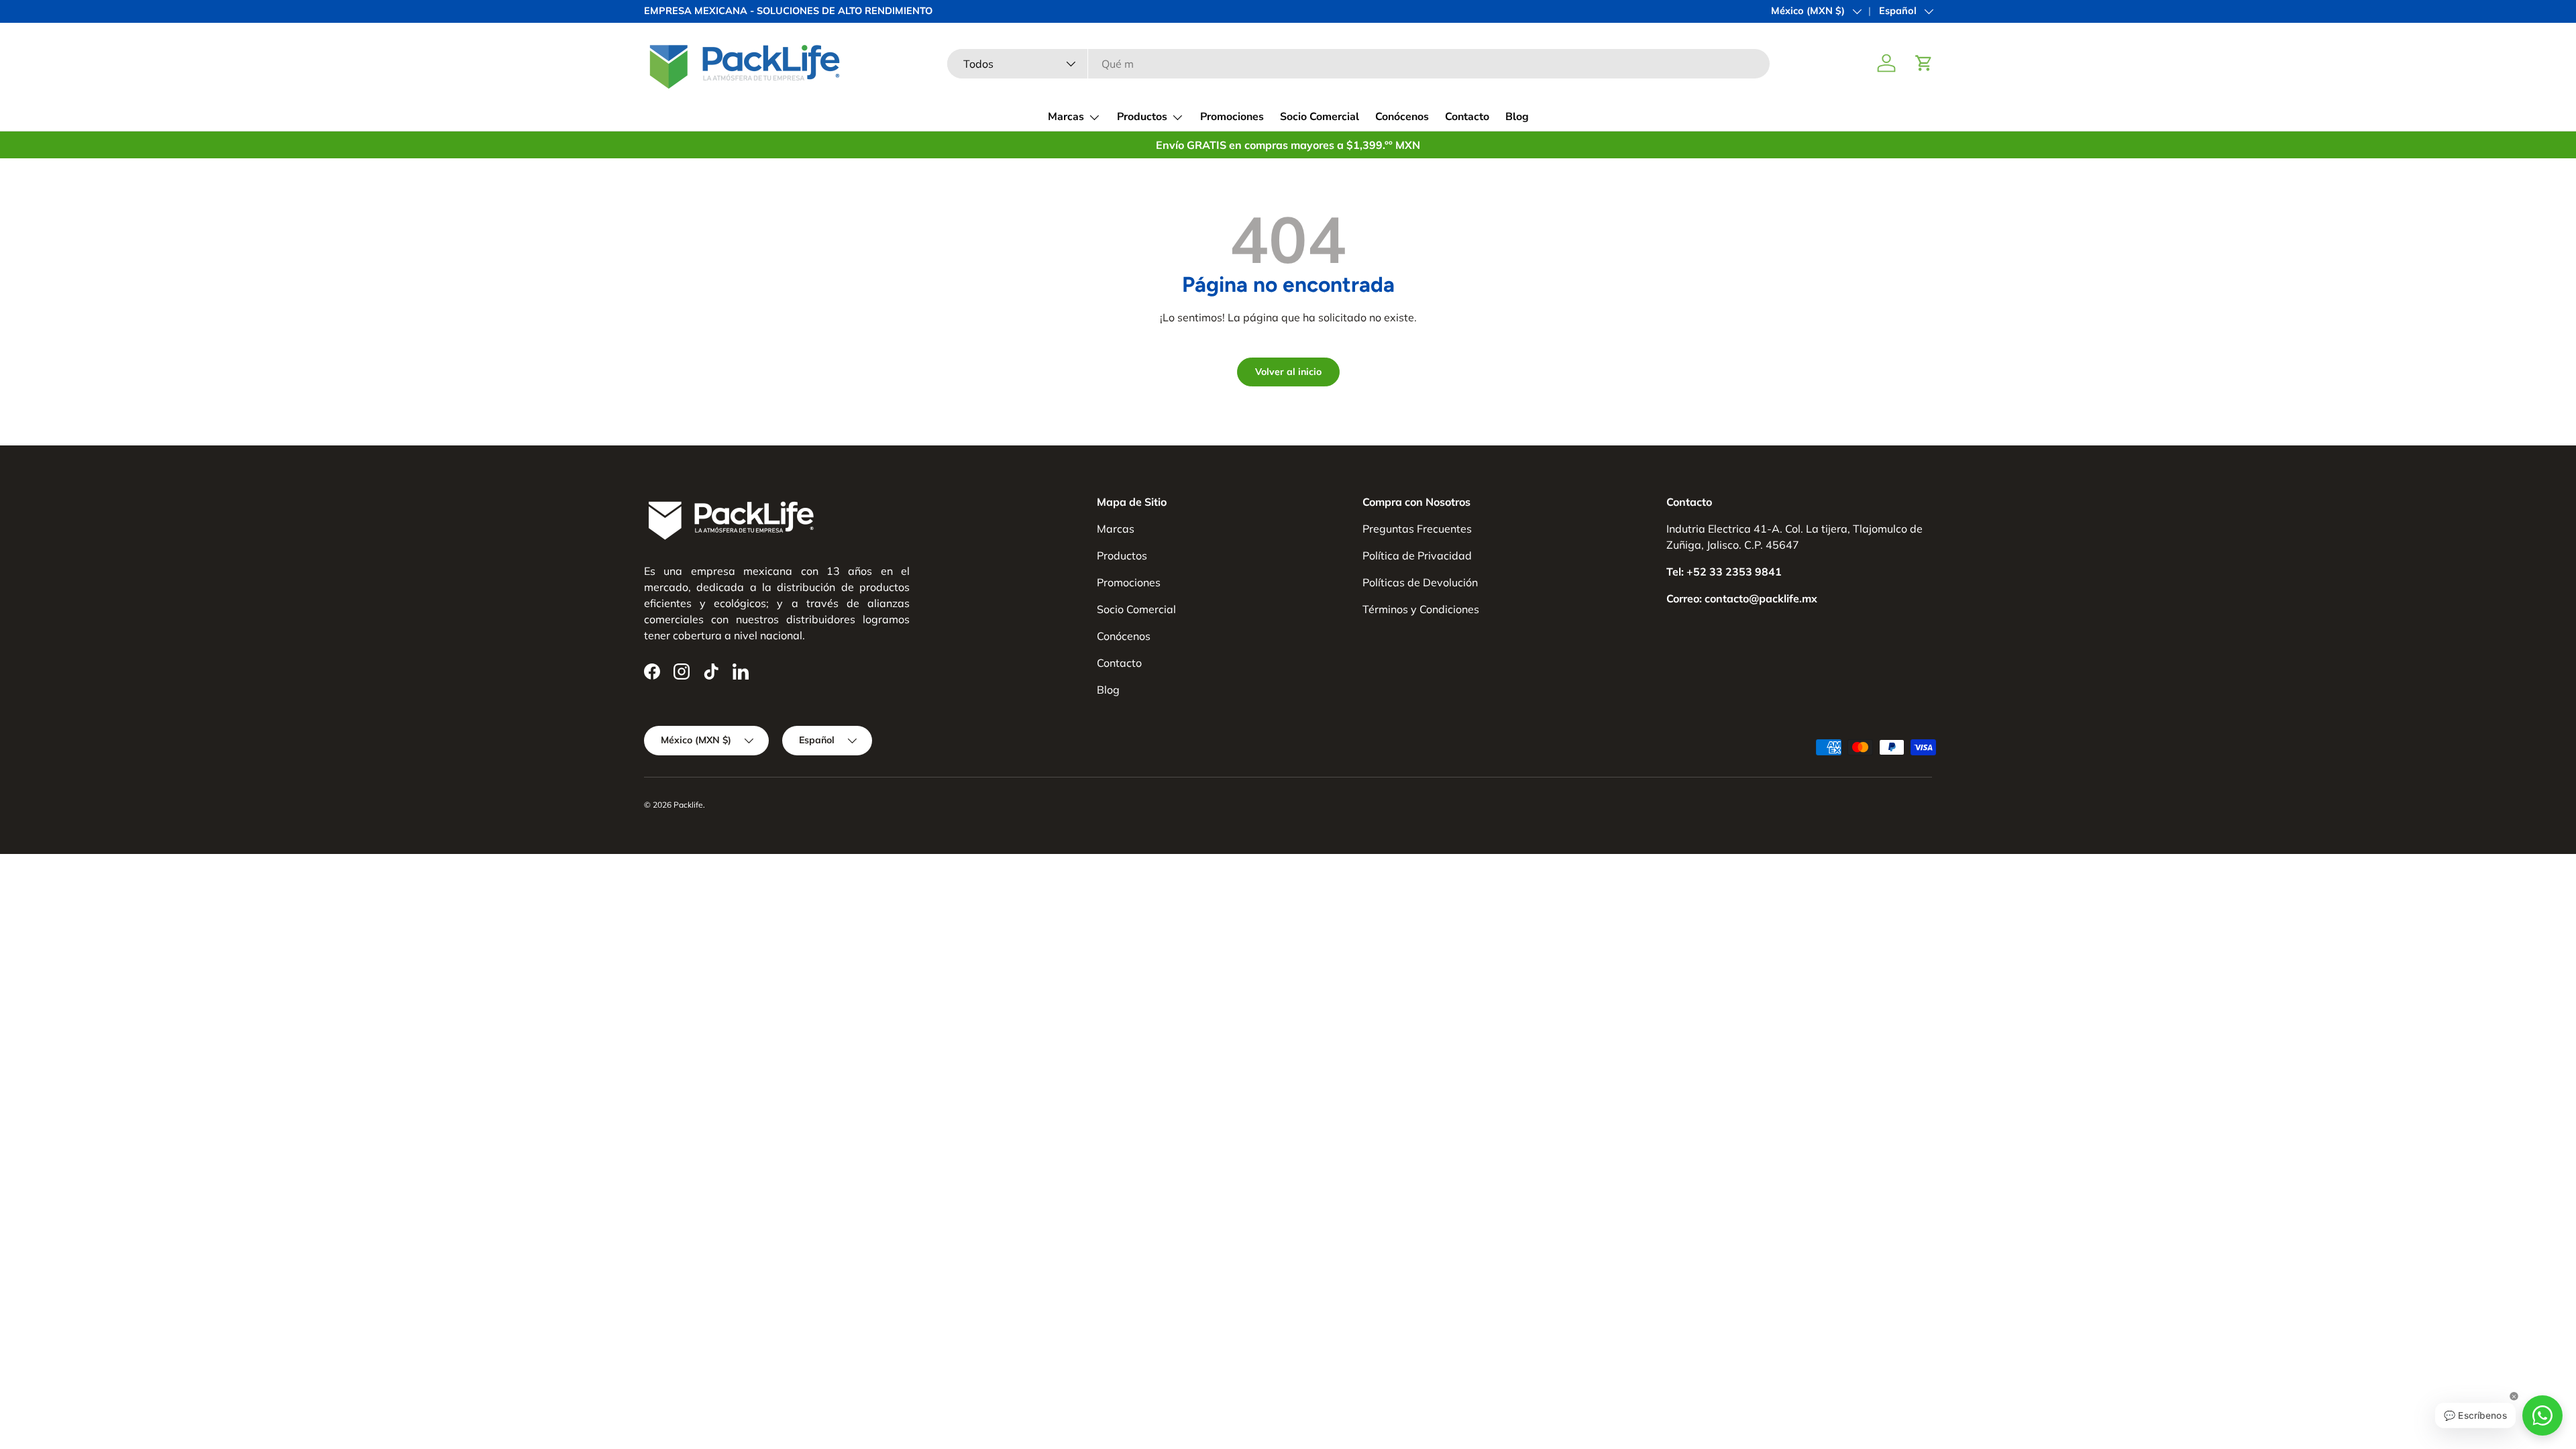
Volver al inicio (1288, 372)
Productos (1142, 117)
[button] (1924, 63)
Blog (1517, 117)
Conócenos (1402, 117)
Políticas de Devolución (1420, 582)
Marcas (1066, 117)
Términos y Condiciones (1421, 609)
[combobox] (1359, 64)
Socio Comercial (1320, 117)
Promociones (1232, 117)
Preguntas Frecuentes (1417, 529)
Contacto (1467, 117)
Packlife (688, 805)
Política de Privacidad (1417, 555)
